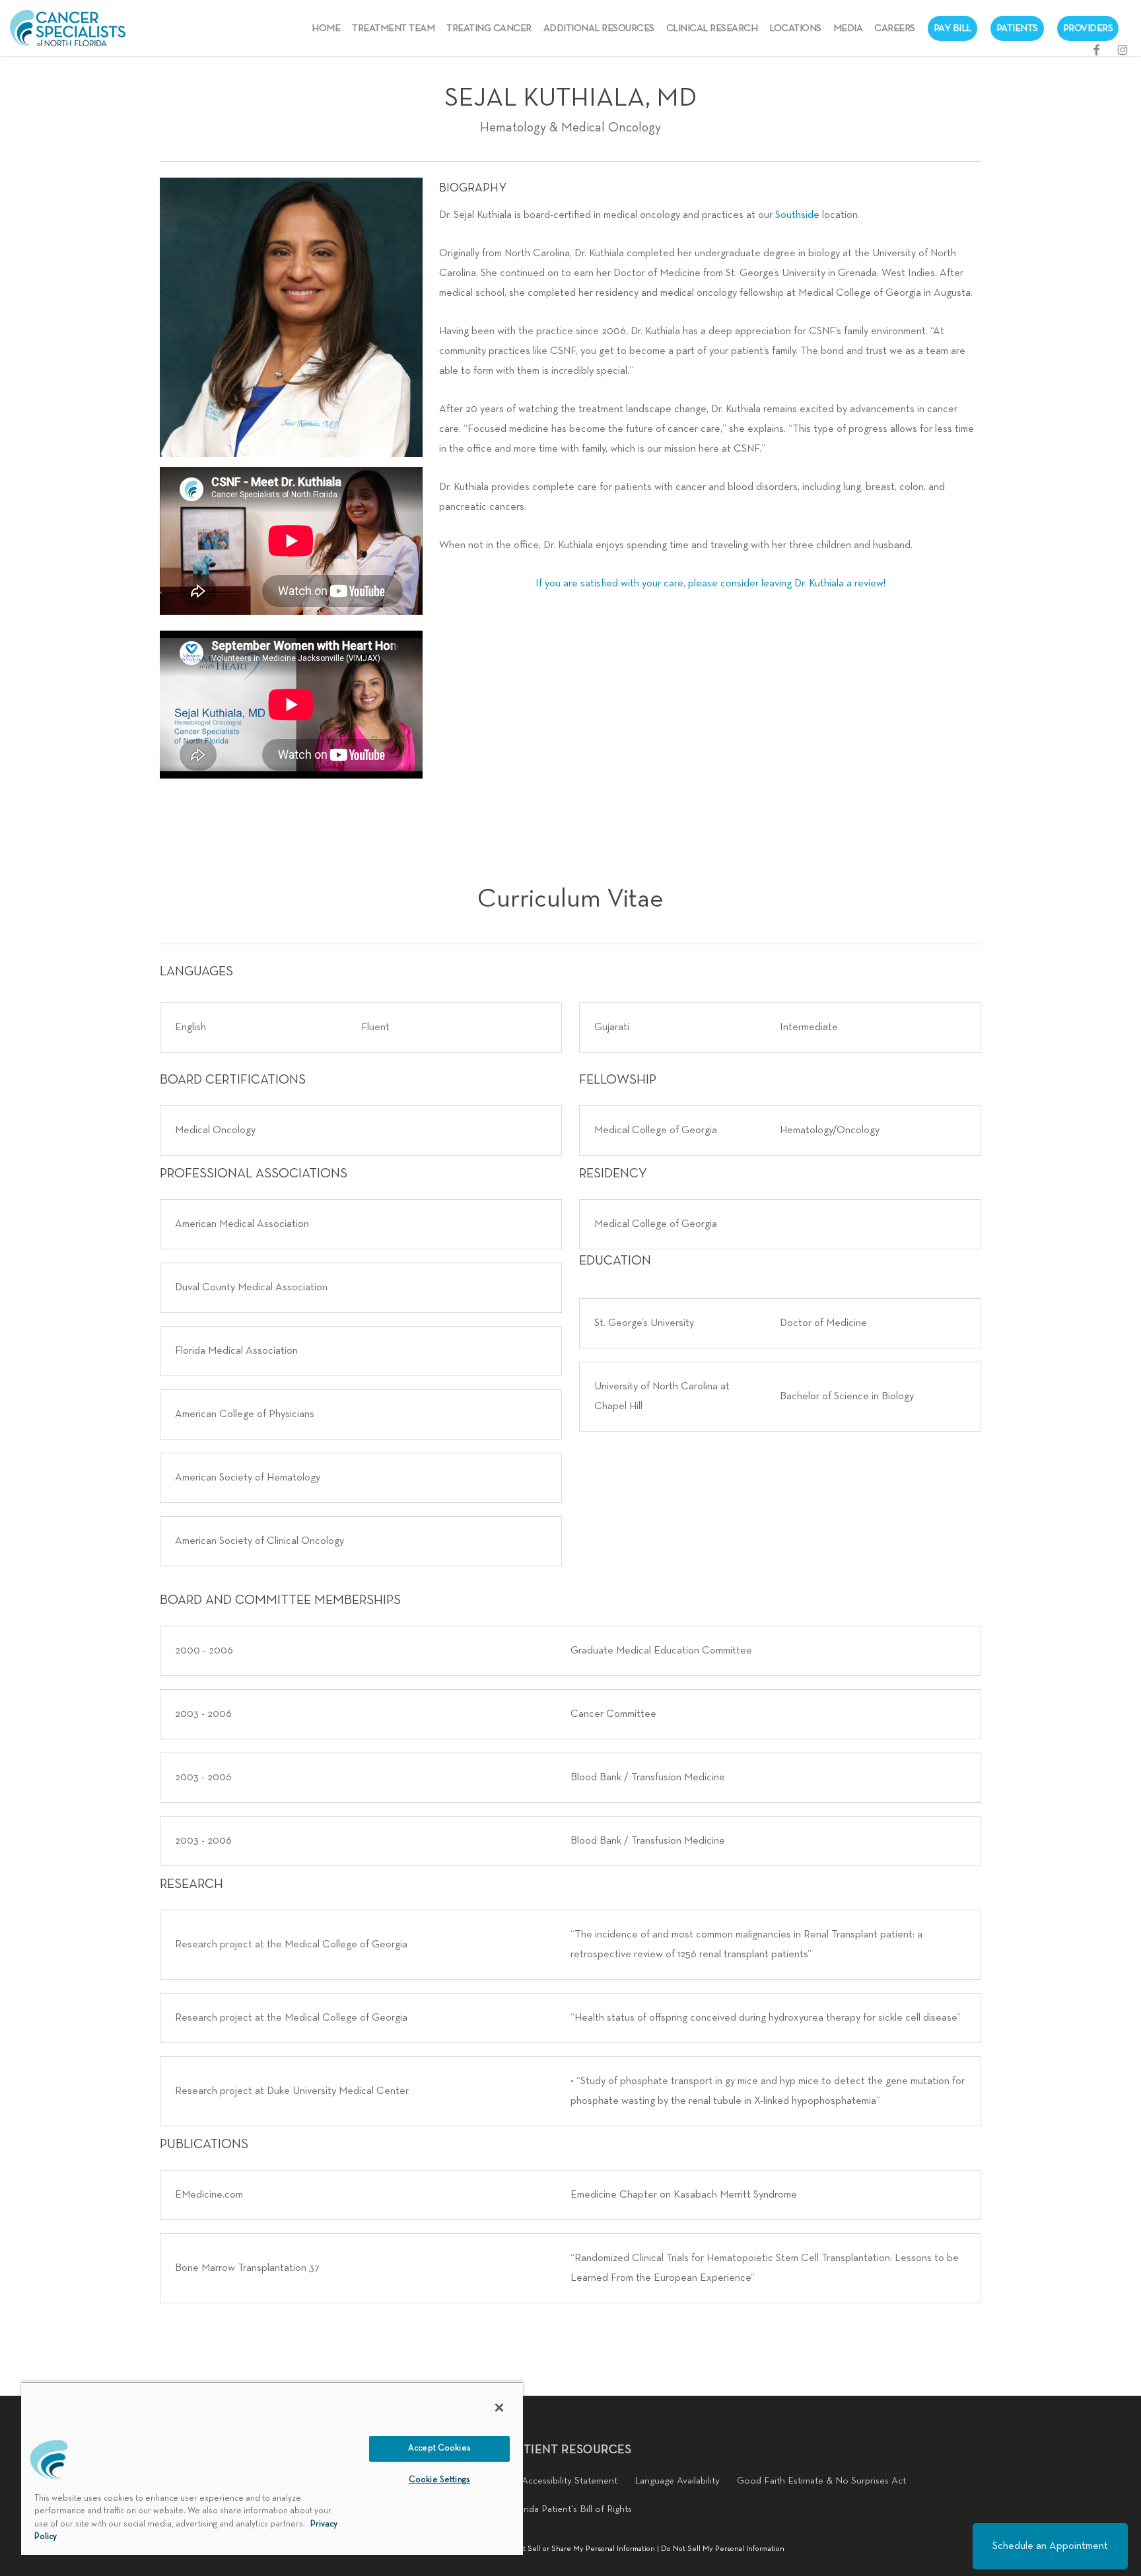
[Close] (499, 2408)
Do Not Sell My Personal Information (723, 2549)
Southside (797, 215)
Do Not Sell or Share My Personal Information (578, 2549)
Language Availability (677, 2481)
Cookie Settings (439, 2480)
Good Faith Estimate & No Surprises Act (821, 2481)
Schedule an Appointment (1050, 2546)
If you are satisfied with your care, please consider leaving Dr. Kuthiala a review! (710, 584)
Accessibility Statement (570, 2481)
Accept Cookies (439, 2449)
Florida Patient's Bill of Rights (571, 2509)
